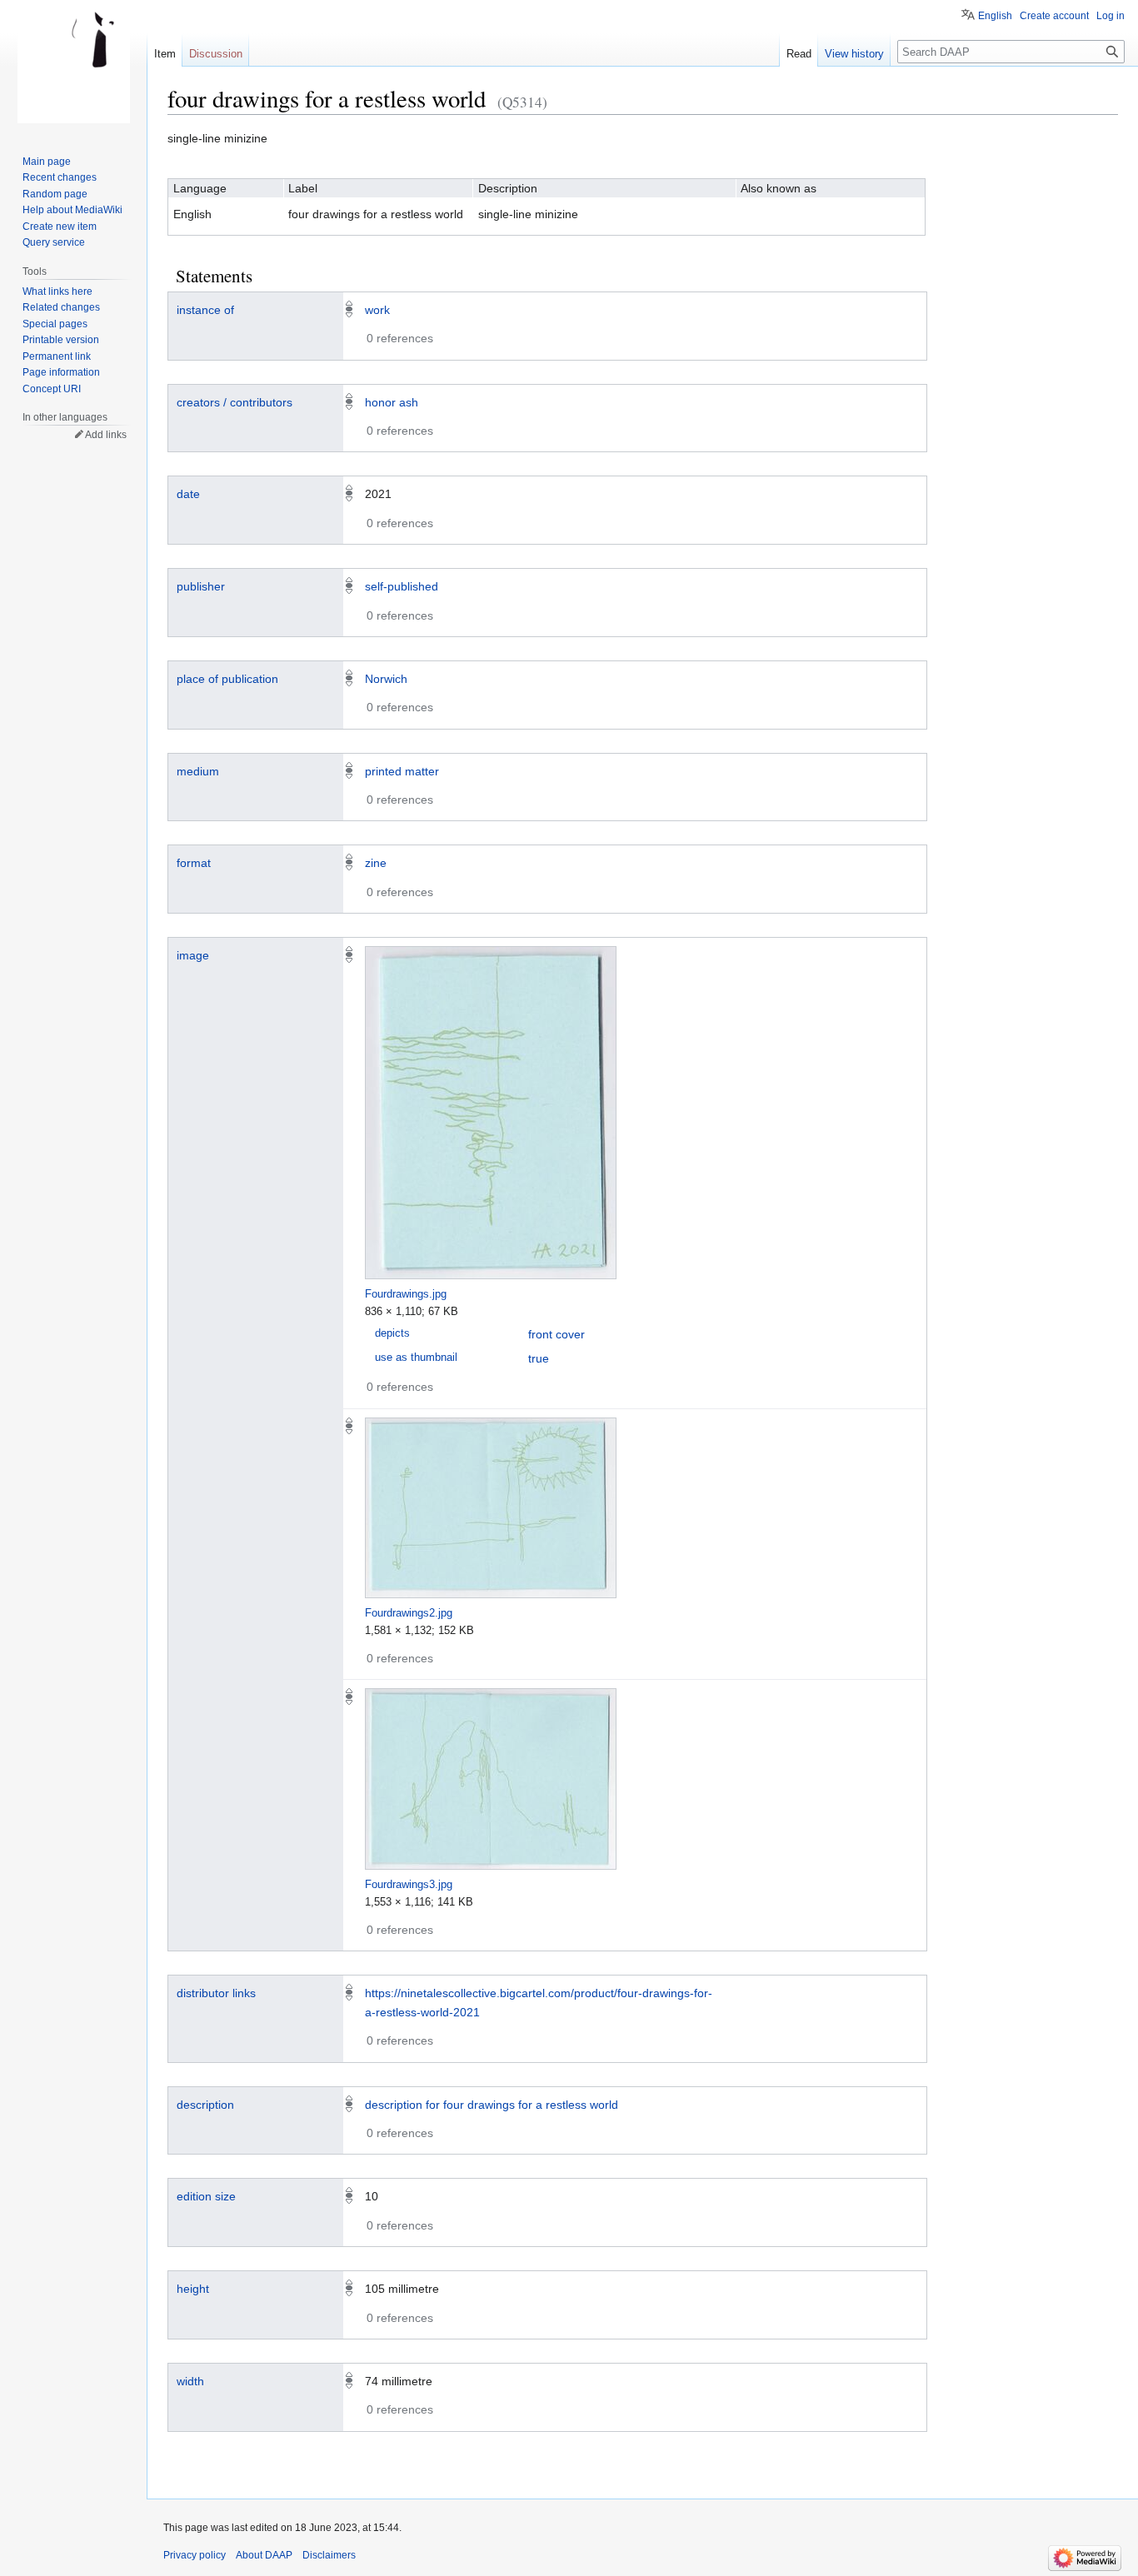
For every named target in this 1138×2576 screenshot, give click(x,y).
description (205, 2105)
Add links (106, 435)
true (539, 1358)
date (188, 494)
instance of (205, 310)
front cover (557, 1334)
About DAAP (264, 2555)
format (194, 863)
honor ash (392, 402)
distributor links (216, 1993)
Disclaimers (329, 2555)
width (190, 2381)
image (193, 955)
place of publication (227, 679)
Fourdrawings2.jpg (409, 1613)
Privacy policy (195, 2555)
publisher (201, 586)
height (193, 2289)
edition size (206, 2196)
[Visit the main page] (73, 67)
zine (376, 863)
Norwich (386, 679)
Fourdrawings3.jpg (409, 1884)
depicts (392, 1333)
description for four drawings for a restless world (492, 2105)
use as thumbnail (416, 1358)
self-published (402, 586)
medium (198, 771)
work (377, 310)
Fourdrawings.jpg (406, 1294)
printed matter (402, 771)
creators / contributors (235, 402)
